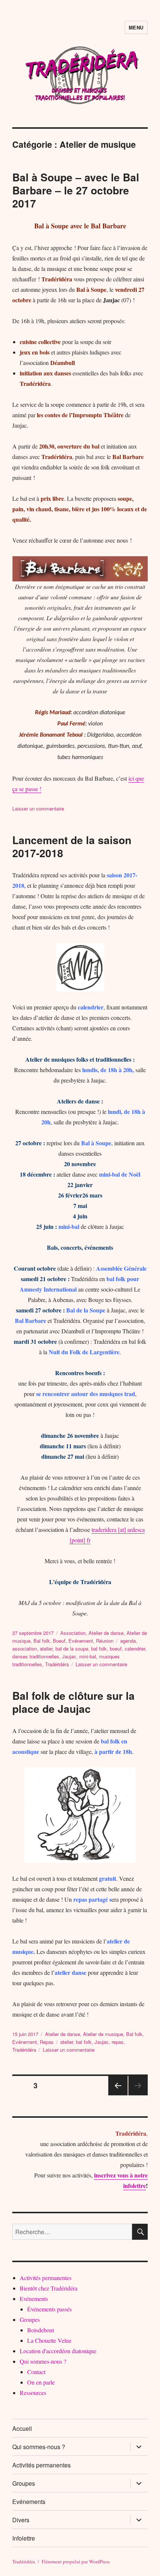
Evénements (34, 2299)
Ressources (33, 2393)
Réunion (105, 1641)
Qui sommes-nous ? (43, 2361)
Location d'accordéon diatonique (58, 2351)
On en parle (41, 2382)
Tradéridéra (57, 1664)
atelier (46, 1648)
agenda (128, 1641)
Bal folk (42, 1641)
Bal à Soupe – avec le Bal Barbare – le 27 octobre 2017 (76, 190)
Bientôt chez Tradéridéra (49, 2288)
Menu (136, 27)
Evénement (81, 1641)
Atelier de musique (103, 2034)
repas (118, 2042)
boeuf (116, 1648)
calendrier (135, 1648)
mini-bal (88, 1656)
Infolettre (24, 2538)
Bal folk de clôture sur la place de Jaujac (73, 1702)
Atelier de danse (106, 1633)
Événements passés (49, 2309)
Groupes (30, 2319)
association (25, 1648)
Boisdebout (41, 2330)
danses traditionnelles (36, 1656)
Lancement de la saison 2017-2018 (72, 846)
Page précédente (118, 2095)
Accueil (22, 2428)
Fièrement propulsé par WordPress (76, 2561)
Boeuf (59, 1641)
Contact (36, 2372)
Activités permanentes (46, 2278)
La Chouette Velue (49, 2340)
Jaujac (69, 1656)
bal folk (99, 1648)
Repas (47, 2042)
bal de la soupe (72, 1648)
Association (73, 1633)
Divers (21, 2520)
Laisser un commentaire (38, 808)
